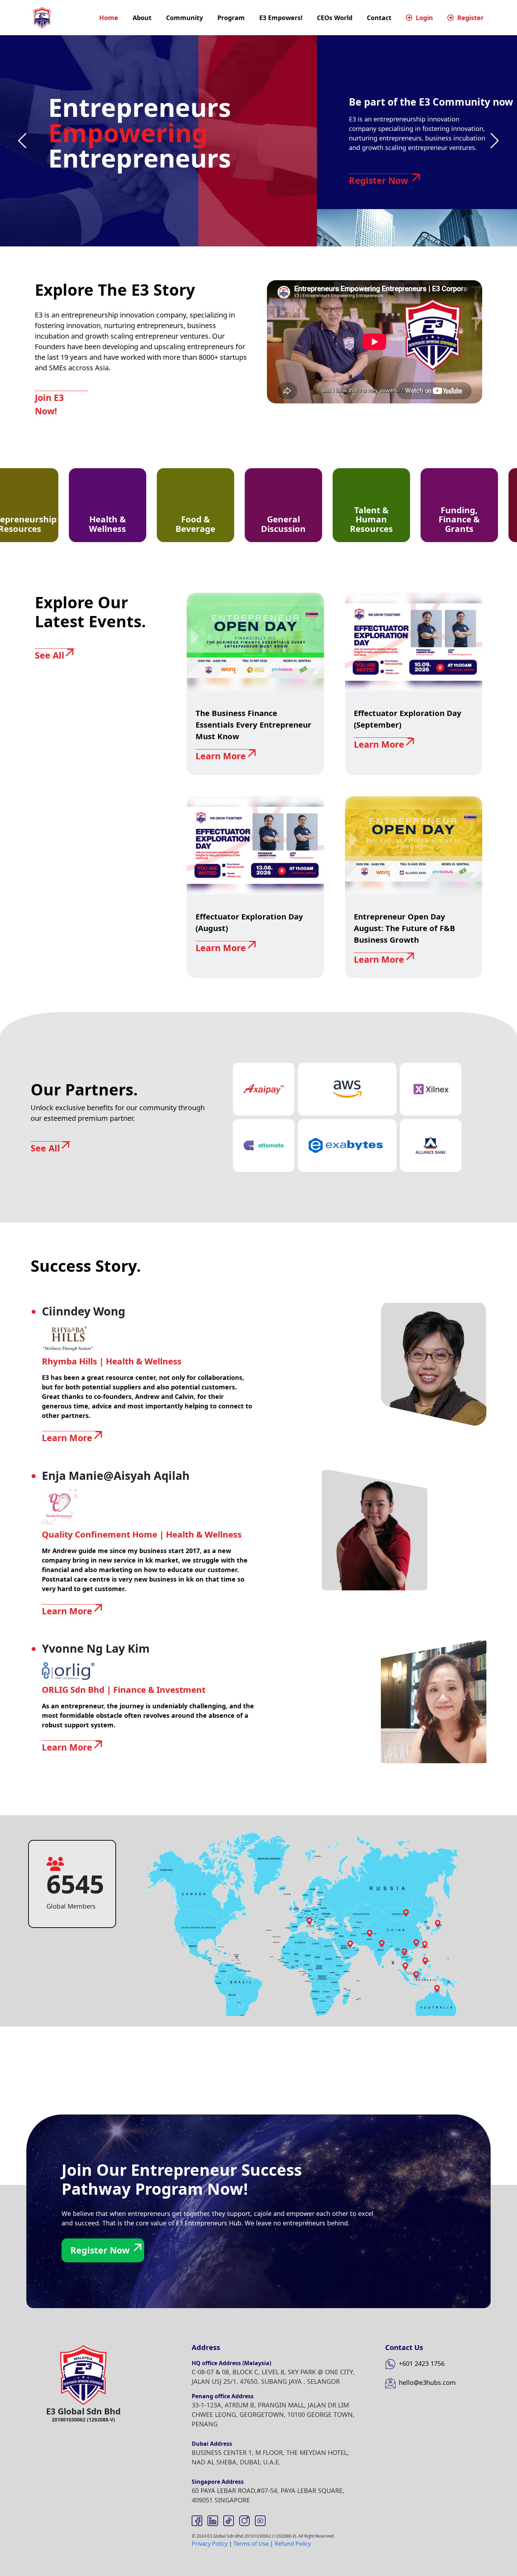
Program (231, 18)
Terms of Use (251, 2544)
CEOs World (335, 18)
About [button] (142, 18)
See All (50, 655)
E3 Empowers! (281, 18)
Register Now (378, 180)
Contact (379, 18)
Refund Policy (293, 2544)
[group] (70, 505)
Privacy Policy (210, 2544)
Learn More (221, 756)
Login (423, 18)
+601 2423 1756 (421, 2363)
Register (470, 18)
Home (109, 18)
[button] (22, 141)
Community (184, 18)
